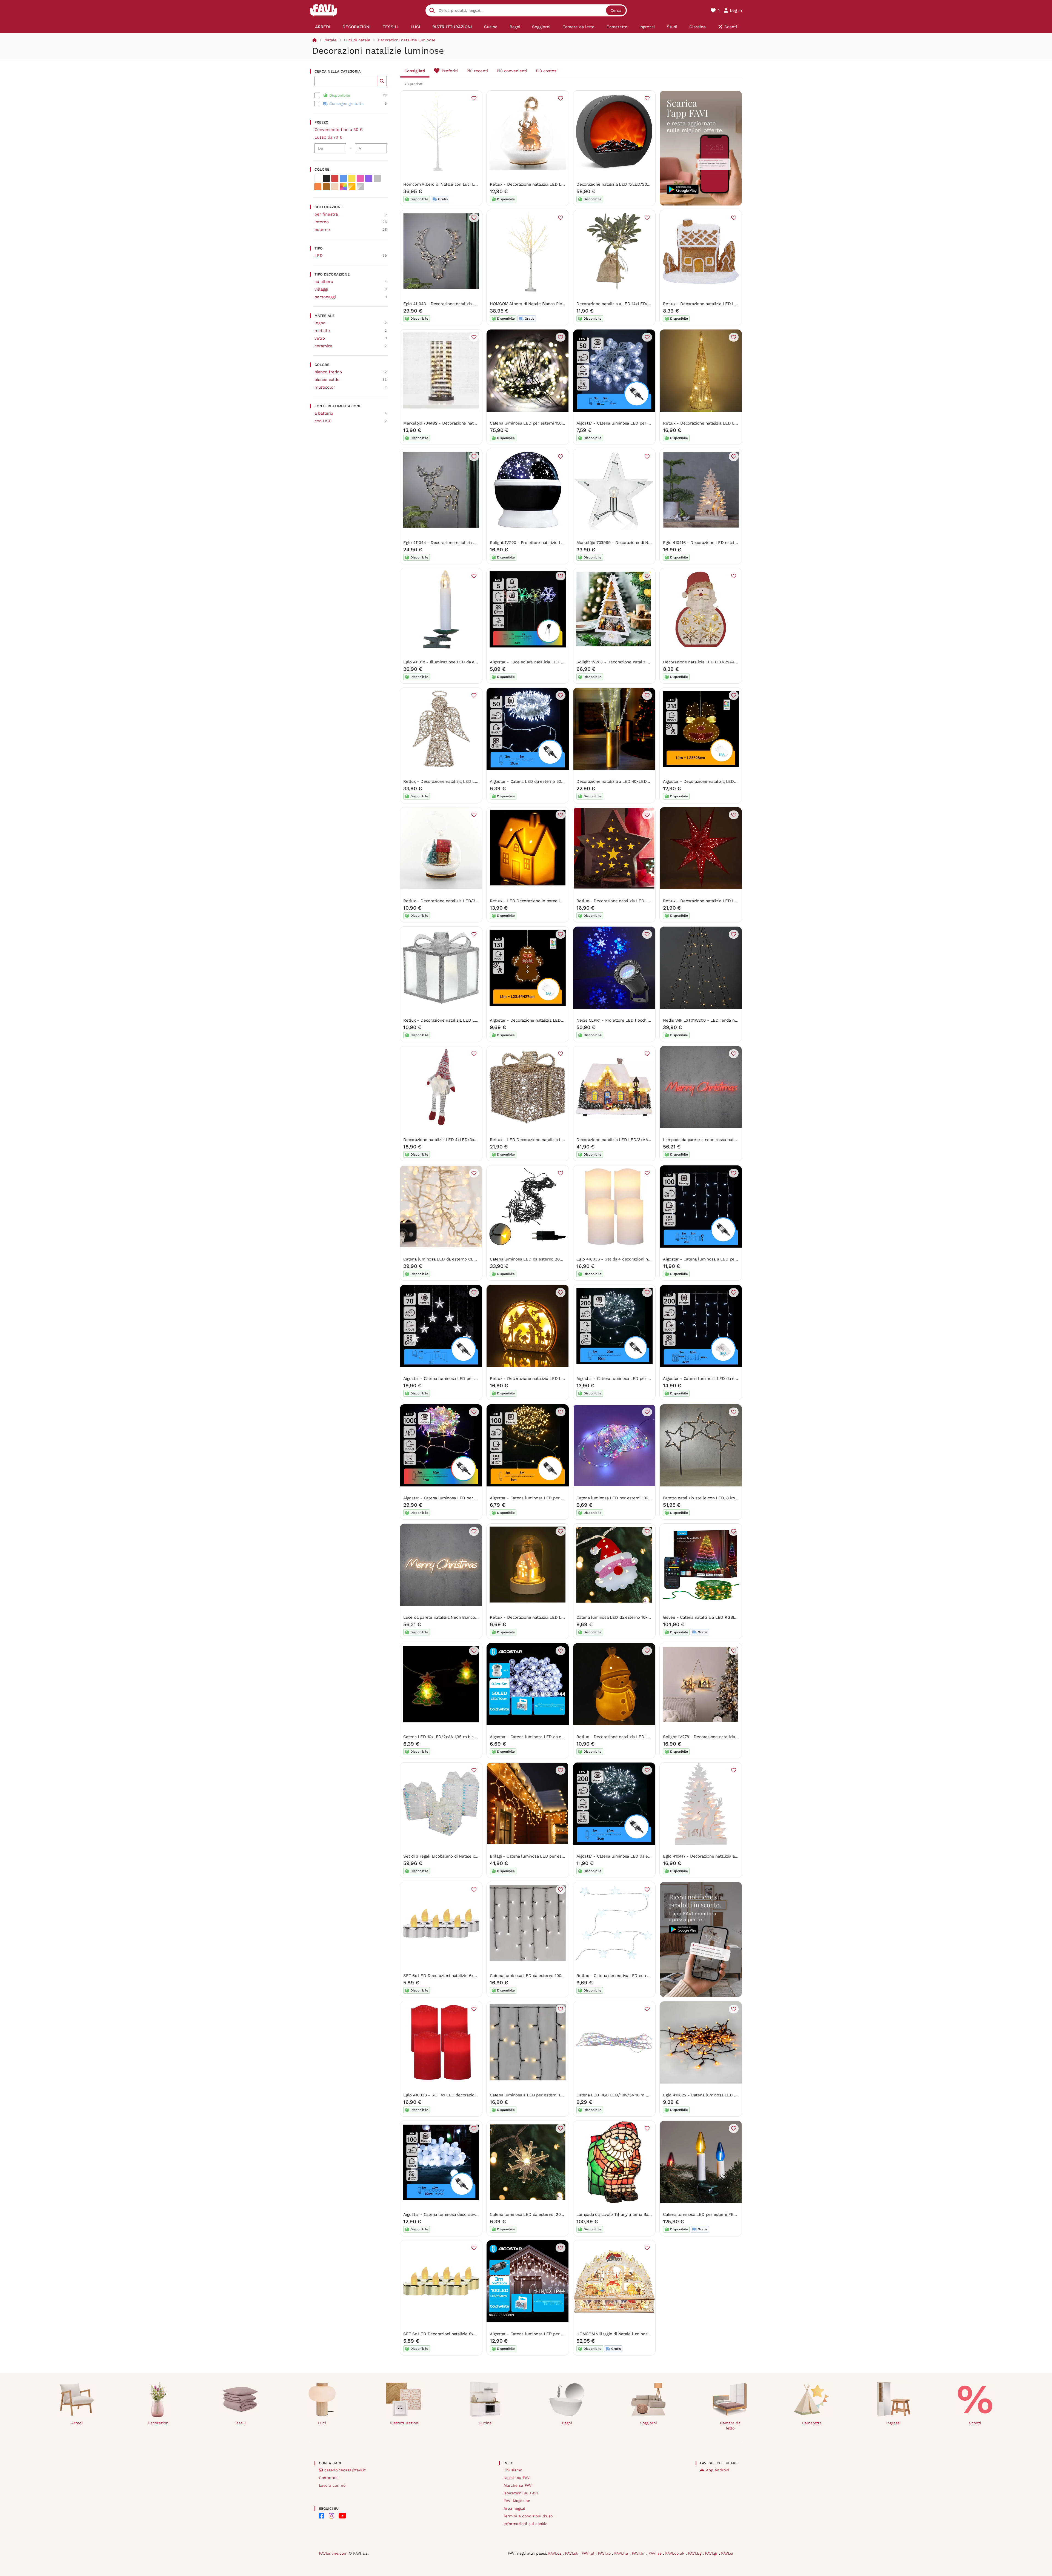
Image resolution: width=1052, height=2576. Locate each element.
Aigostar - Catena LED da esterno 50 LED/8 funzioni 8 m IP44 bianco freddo (564, 781)
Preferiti (450, 71)
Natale (330, 40)
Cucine (485, 2423)
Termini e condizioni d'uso (528, 2516)
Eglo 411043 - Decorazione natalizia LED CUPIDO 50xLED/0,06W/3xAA (471, 304)
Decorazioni (159, 2423)
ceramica (323, 346)
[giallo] (352, 178)
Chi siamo (513, 2470)
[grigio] (377, 178)
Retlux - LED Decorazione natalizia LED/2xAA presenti (543, 1140)
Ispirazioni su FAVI (521, 2493)
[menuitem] (323, 27)
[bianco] (318, 178)
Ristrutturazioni (405, 2423)
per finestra (326, 214)
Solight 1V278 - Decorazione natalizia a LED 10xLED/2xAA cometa (727, 1737)
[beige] (335, 187)
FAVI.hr (639, 2553)
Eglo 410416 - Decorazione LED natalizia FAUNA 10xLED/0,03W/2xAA (730, 543)
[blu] (343, 178)
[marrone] (326, 187)
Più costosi (547, 71)
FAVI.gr (712, 2553)
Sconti (975, 2423)
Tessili (240, 2423)
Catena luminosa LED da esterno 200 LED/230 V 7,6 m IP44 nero (552, 1259)
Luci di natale (357, 40)
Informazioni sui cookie (525, 2524)
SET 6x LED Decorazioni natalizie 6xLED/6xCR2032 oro (457, 2334)
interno (322, 222)
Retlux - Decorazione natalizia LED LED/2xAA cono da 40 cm (722, 423)
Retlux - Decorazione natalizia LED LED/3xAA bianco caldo (720, 304)
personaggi (325, 297)
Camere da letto (730, 2425)
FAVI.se (656, 2553)
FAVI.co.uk (675, 2553)
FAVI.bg (695, 2553)
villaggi (321, 289)
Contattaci (329, 2478)
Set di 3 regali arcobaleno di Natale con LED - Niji (452, 1856)
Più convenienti (512, 71)
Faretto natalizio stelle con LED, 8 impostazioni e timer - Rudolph (727, 1498)
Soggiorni (648, 2423)
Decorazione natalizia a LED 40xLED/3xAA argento (625, 781)
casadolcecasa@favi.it (345, 2470)
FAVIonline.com (333, 2553)
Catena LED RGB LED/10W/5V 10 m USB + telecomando (630, 2095)
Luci (322, 2423)
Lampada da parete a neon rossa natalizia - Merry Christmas (721, 1140)
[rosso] (335, 178)
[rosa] (360, 178)
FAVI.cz (555, 2553)
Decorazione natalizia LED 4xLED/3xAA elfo (446, 1140)
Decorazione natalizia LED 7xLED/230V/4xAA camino (627, 184)
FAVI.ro (605, 2553)
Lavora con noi (333, 2485)
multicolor (325, 387)
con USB (323, 421)
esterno (322, 230)
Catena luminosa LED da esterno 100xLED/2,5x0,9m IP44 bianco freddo (559, 1976)
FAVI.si (727, 2553)
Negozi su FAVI (517, 2478)
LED (319, 256)
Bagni (567, 2423)
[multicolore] (343, 187)
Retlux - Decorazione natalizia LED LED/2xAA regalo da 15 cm (463, 1020)
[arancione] (318, 187)
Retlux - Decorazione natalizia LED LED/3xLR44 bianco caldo (549, 184)
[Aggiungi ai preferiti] (474, 98)
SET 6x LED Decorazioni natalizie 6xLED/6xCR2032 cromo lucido (466, 1976)
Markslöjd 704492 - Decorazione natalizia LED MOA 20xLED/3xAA (467, 423)
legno (320, 323)
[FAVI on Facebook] (322, 2516)
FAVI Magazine (517, 2501)
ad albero (324, 282)
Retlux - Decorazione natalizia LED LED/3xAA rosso (713, 901)
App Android (718, 2470)
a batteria (324, 413)
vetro (320, 338)
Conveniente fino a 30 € (339, 130)
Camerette (812, 2423)
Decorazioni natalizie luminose (407, 40)
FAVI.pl (589, 2553)
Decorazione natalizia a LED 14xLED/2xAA (617, 304)
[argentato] (360, 187)
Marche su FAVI (518, 2485)
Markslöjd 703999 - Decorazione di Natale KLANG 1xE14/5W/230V (640, 543)
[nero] (326, 178)
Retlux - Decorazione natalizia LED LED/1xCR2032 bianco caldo (551, 1617)
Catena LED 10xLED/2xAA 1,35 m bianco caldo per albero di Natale (468, 1737)
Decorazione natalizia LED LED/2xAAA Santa (706, 662)
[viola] (369, 178)
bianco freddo (328, 372)
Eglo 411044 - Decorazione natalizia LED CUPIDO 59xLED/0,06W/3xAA (471, 543)
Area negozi (514, 2508)
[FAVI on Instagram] (331, 2516)
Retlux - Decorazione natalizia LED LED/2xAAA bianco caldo (548, 1379)
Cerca (616, 10)
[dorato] (352, 187)
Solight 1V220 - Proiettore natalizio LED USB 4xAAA (540, 543)
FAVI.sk (572, 2553)
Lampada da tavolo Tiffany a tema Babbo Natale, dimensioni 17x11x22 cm (647, 2214)
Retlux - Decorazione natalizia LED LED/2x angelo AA (455, 781)
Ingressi (893, 2423)
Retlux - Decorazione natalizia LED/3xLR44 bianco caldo (458, 901)
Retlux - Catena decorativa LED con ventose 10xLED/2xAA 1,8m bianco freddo (652, 1976)
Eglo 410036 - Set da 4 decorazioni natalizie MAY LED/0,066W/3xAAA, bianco (651, 1259)
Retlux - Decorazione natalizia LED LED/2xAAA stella (628, 901)
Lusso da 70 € (328, 137)
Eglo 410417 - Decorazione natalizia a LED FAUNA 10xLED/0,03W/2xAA (731, 1856)
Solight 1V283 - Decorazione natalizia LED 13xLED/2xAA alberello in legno (648, 662)
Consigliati (415, 71)
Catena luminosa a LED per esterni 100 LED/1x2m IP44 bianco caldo (556, 2095)
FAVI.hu (622, 2553)
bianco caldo (327, 380)
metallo (322, 331)
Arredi (77, 2423)
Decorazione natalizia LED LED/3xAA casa (617, 1140)
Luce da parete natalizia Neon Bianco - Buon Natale (453, 1617)
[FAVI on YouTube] (342, 2516)
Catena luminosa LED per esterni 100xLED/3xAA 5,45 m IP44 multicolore (647, 1498)
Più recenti (477, 71)
